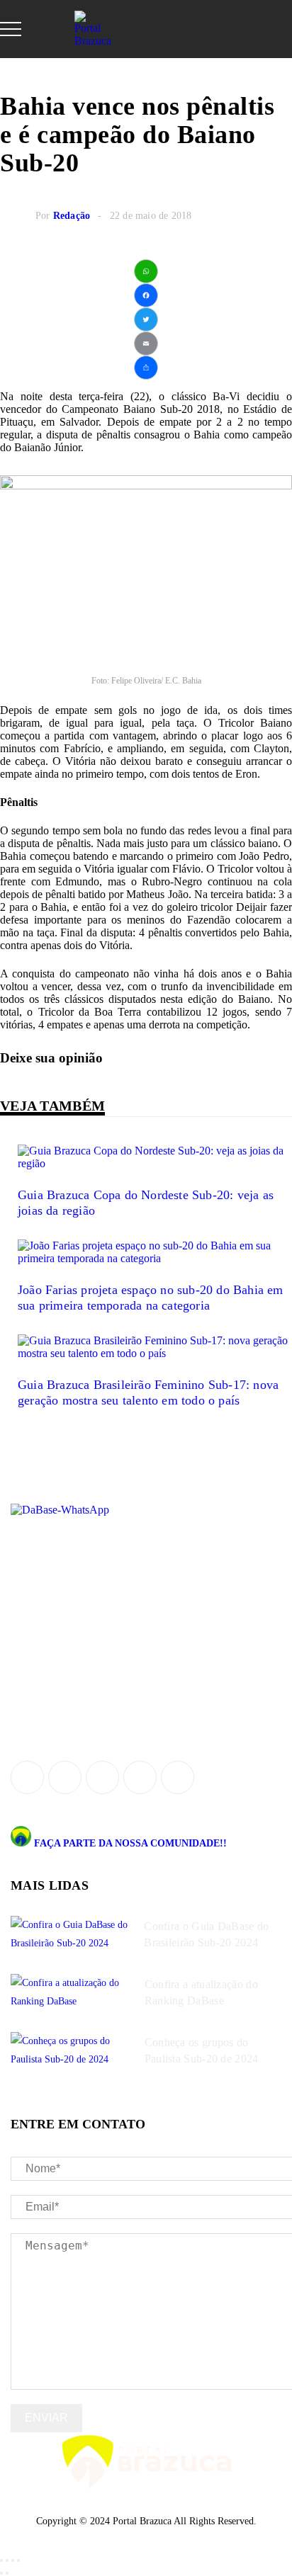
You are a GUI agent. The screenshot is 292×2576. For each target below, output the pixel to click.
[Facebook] (146, 295)
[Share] (146, 368)
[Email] (146, 344)
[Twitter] (146, 319)
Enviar (46, 2418)
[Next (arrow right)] (7, 2573)
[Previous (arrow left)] (1, 2573)
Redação (72, 216)
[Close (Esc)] (1, 2560)
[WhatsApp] (146, 271)
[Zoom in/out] (18, 2560)
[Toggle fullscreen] (13, 2560)
